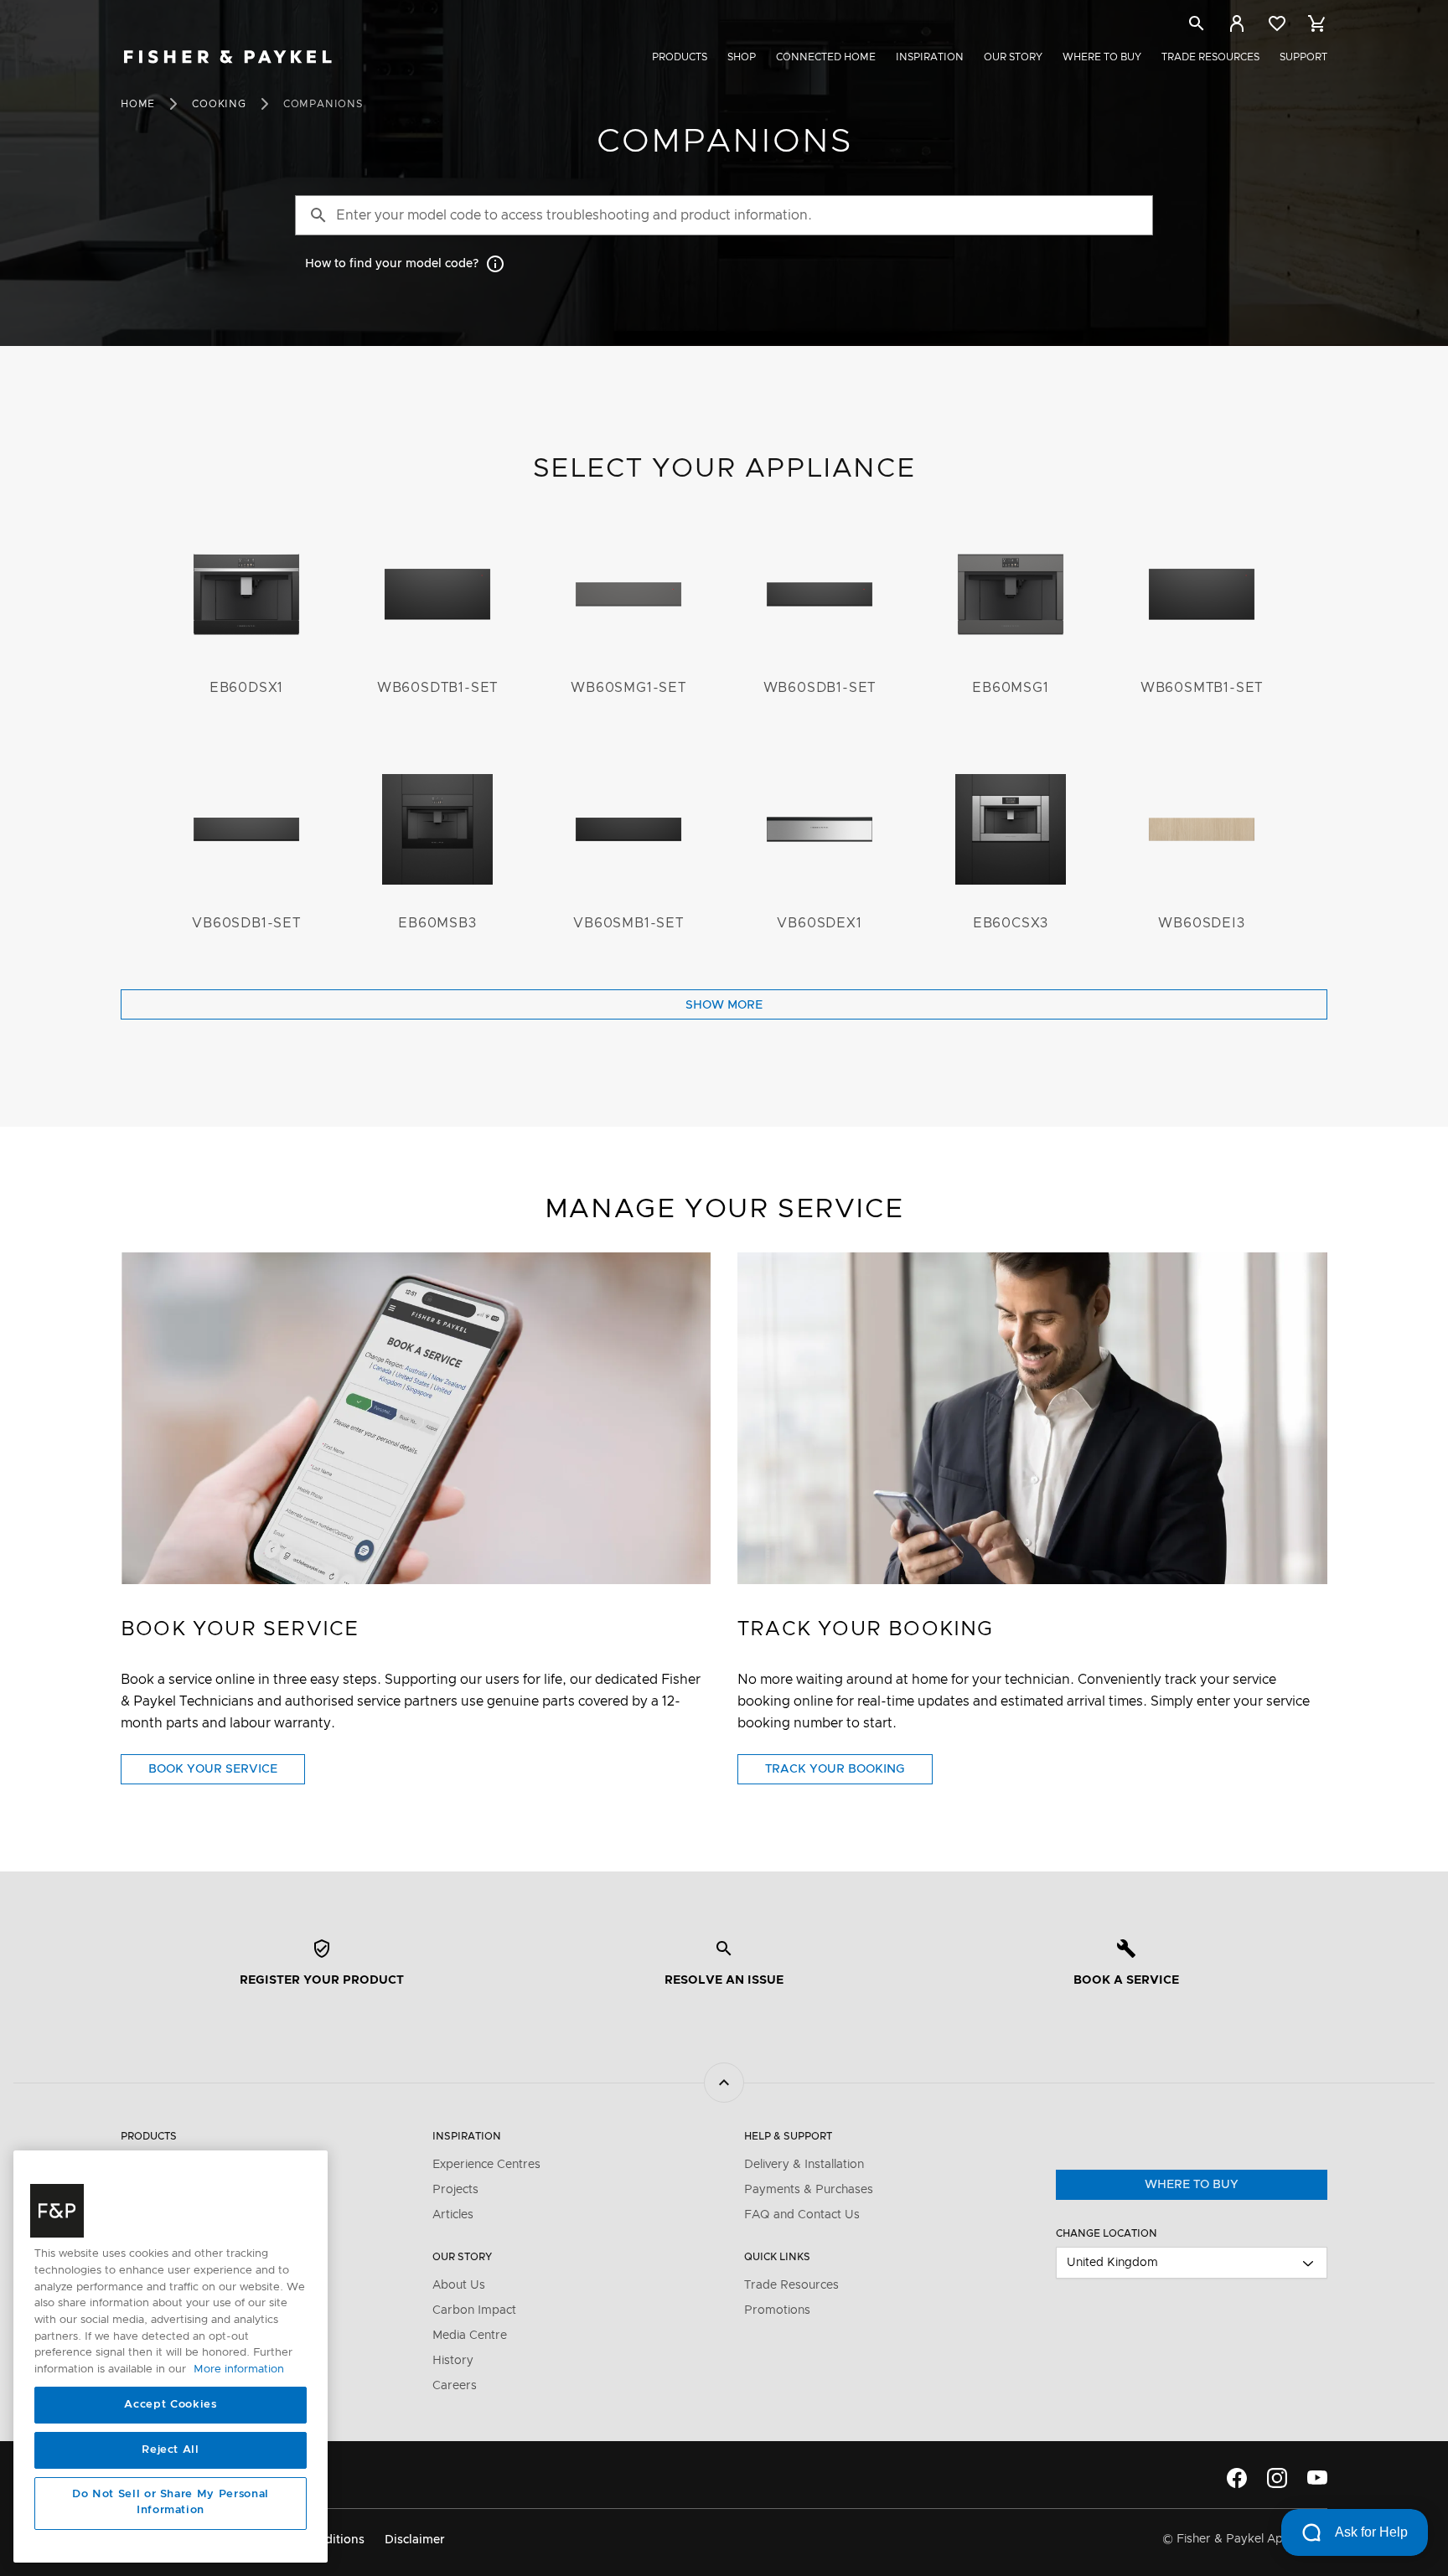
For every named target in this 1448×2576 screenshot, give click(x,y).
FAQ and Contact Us (802, 2215)
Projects (455, 2190)
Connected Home (826, 57)
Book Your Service (227, 1773)
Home (138, 104)
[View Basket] (1317, 23)
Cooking (219, 104)
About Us (459, 2285)
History (453, 2361)
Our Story (1013, 57)
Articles (453, 2215)
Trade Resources (1210, 57)
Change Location (1107, 2233)
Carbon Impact (474, 2310)
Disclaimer (415, 2540)
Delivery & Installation (804, 2165)
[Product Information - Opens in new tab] (1032, 1418)
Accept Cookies (170, 2405)
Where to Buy (1102, 57)
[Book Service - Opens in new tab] (416, 1418)
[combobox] (1192, 2263)
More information (239, 2370)
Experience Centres (486, 2165)
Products (680, 57)
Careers (455, 2386)
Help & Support (788, 2136)
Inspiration (930, 57)
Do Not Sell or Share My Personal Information (171, 2503)
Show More (724, 1005)
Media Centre (470, 2336)
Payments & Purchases (809, 2190)
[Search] (1197, 23)
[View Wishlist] (1277, 23)
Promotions (777, 2310)
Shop (742, 57)
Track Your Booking (849, 1773)
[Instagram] (1277, 2478)
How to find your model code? (392, 264)
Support (1303, 57)
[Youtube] (1317, 2478)
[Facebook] (1237, 2478)
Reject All (171, 2450)
